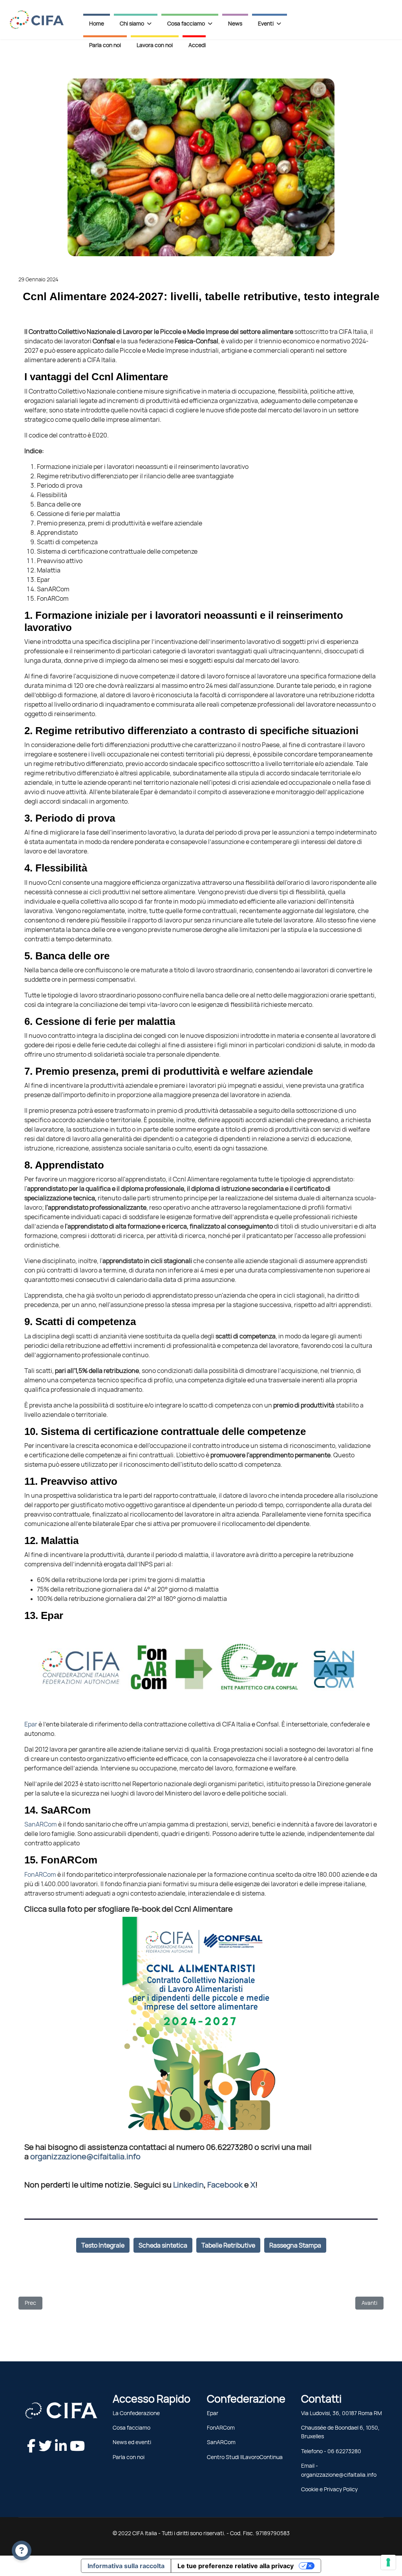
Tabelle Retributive (228, 2245)
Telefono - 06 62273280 (331, 2451)
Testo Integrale (103, 2245)
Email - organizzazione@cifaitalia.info (339, 2470)
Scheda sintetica (163, 2245)
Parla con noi (105, 45)
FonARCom (40, 1874)
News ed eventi (132, 2442)
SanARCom (41, 1824)
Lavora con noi (155, 45)
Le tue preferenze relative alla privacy (236, 2566)
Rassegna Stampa (295, 2245)
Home (97, 24)
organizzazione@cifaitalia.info (85, 2157)
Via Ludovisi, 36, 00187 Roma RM (342, 2413)
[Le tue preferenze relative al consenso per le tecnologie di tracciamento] (388, 2562)
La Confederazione (136, 2413)
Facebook (225, 2185)
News (235, 24)
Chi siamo (132, 24)
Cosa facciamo (132, 2428)
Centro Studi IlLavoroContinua (245, 2457)
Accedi (197, 45)
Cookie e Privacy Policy (329, 2489)
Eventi (266, 24)
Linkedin (188, 2185)
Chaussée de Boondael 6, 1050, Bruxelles (340, 2432)
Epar (31, 1724)
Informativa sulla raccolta (126, 2566)
